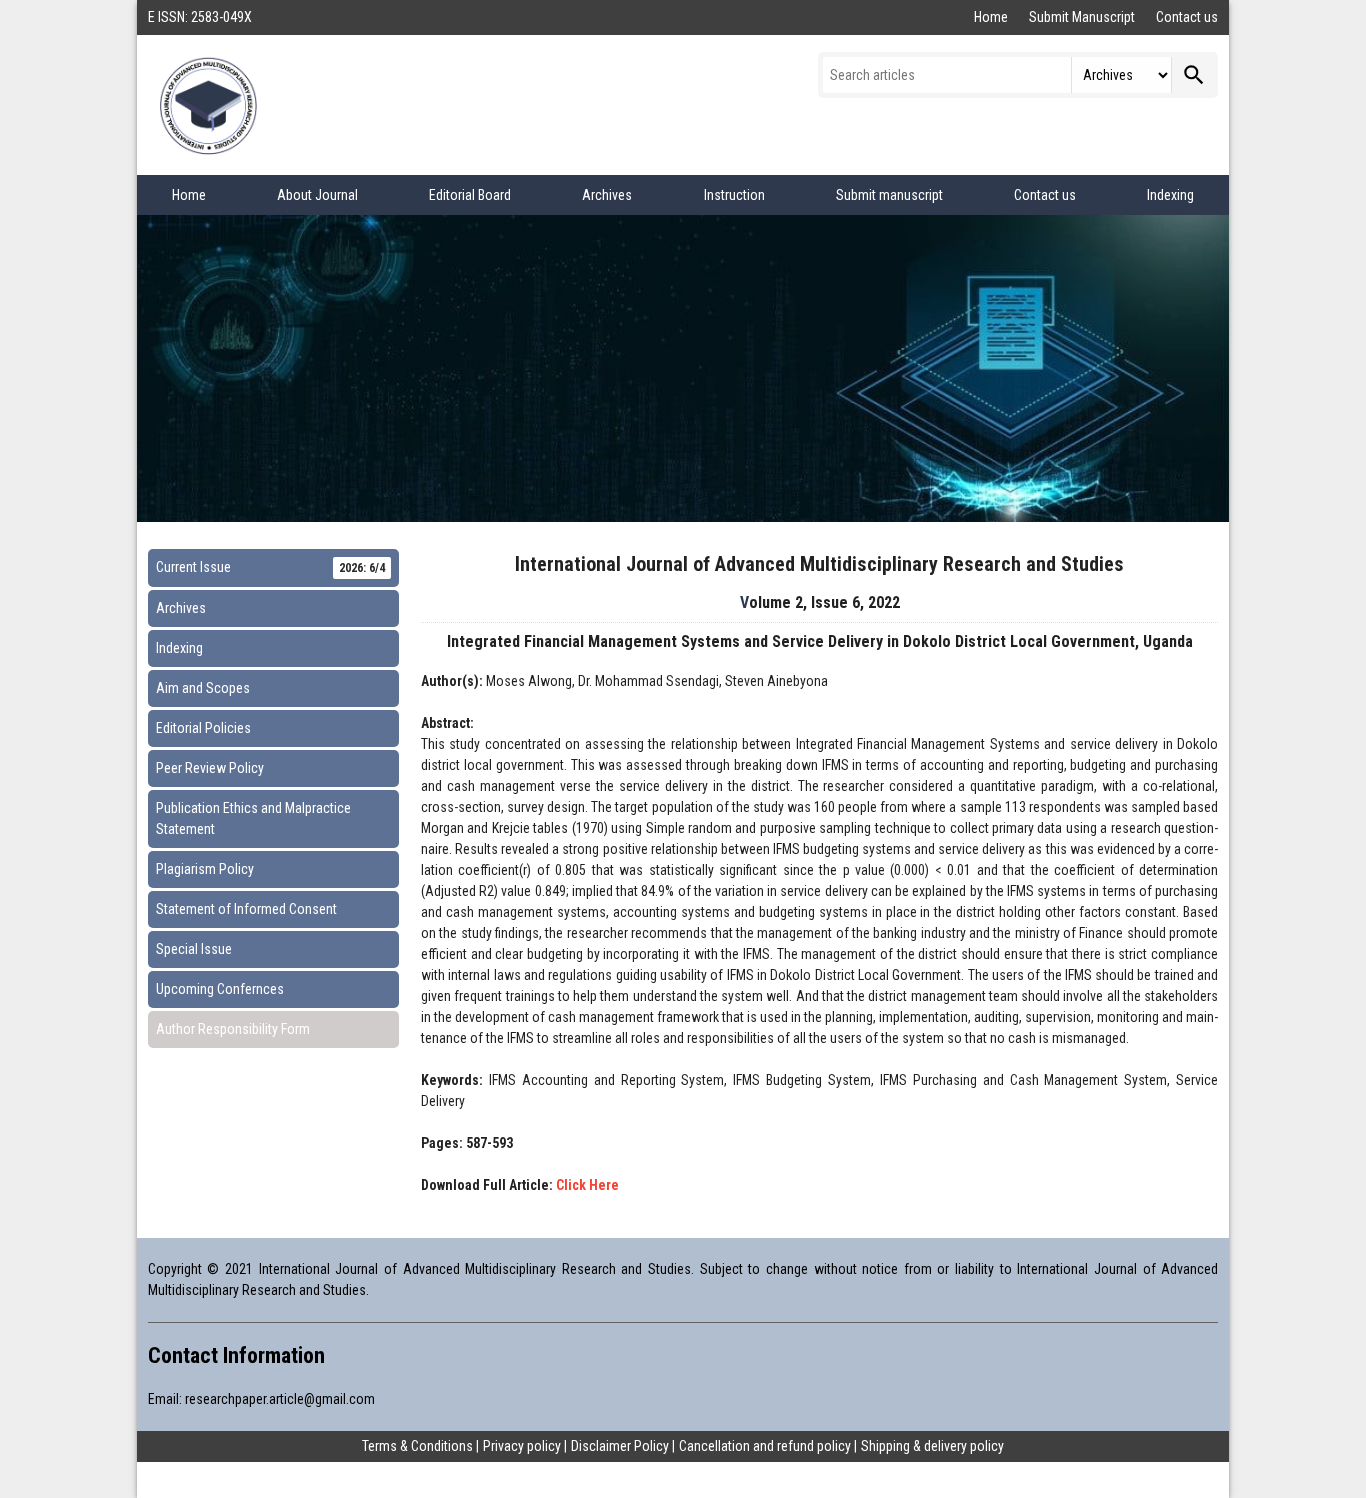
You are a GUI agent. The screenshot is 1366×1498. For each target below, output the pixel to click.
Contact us (1187, 17)
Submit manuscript (889, 195)
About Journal (317, 195)
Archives (607, 195)
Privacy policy (522, 1446)
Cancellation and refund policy (765, 1446)
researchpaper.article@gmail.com (280, 1399)
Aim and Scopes (203, 688)
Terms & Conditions (417, 1446)
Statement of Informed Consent (246, 909)
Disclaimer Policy (620, 1446)
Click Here (587, 1185)
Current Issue (270, 567)
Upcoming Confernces (220, 989)
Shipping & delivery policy (932, 1446)
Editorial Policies (203, 728)
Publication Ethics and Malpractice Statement (253, 818)
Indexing (1170, 195)
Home (992, 17)
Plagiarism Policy (205, 869)
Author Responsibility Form (233, 1029)
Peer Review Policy (210, 768)
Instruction (734, 195)
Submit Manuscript (1083, 17)
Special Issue (194, 949)
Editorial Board (470, 195)
